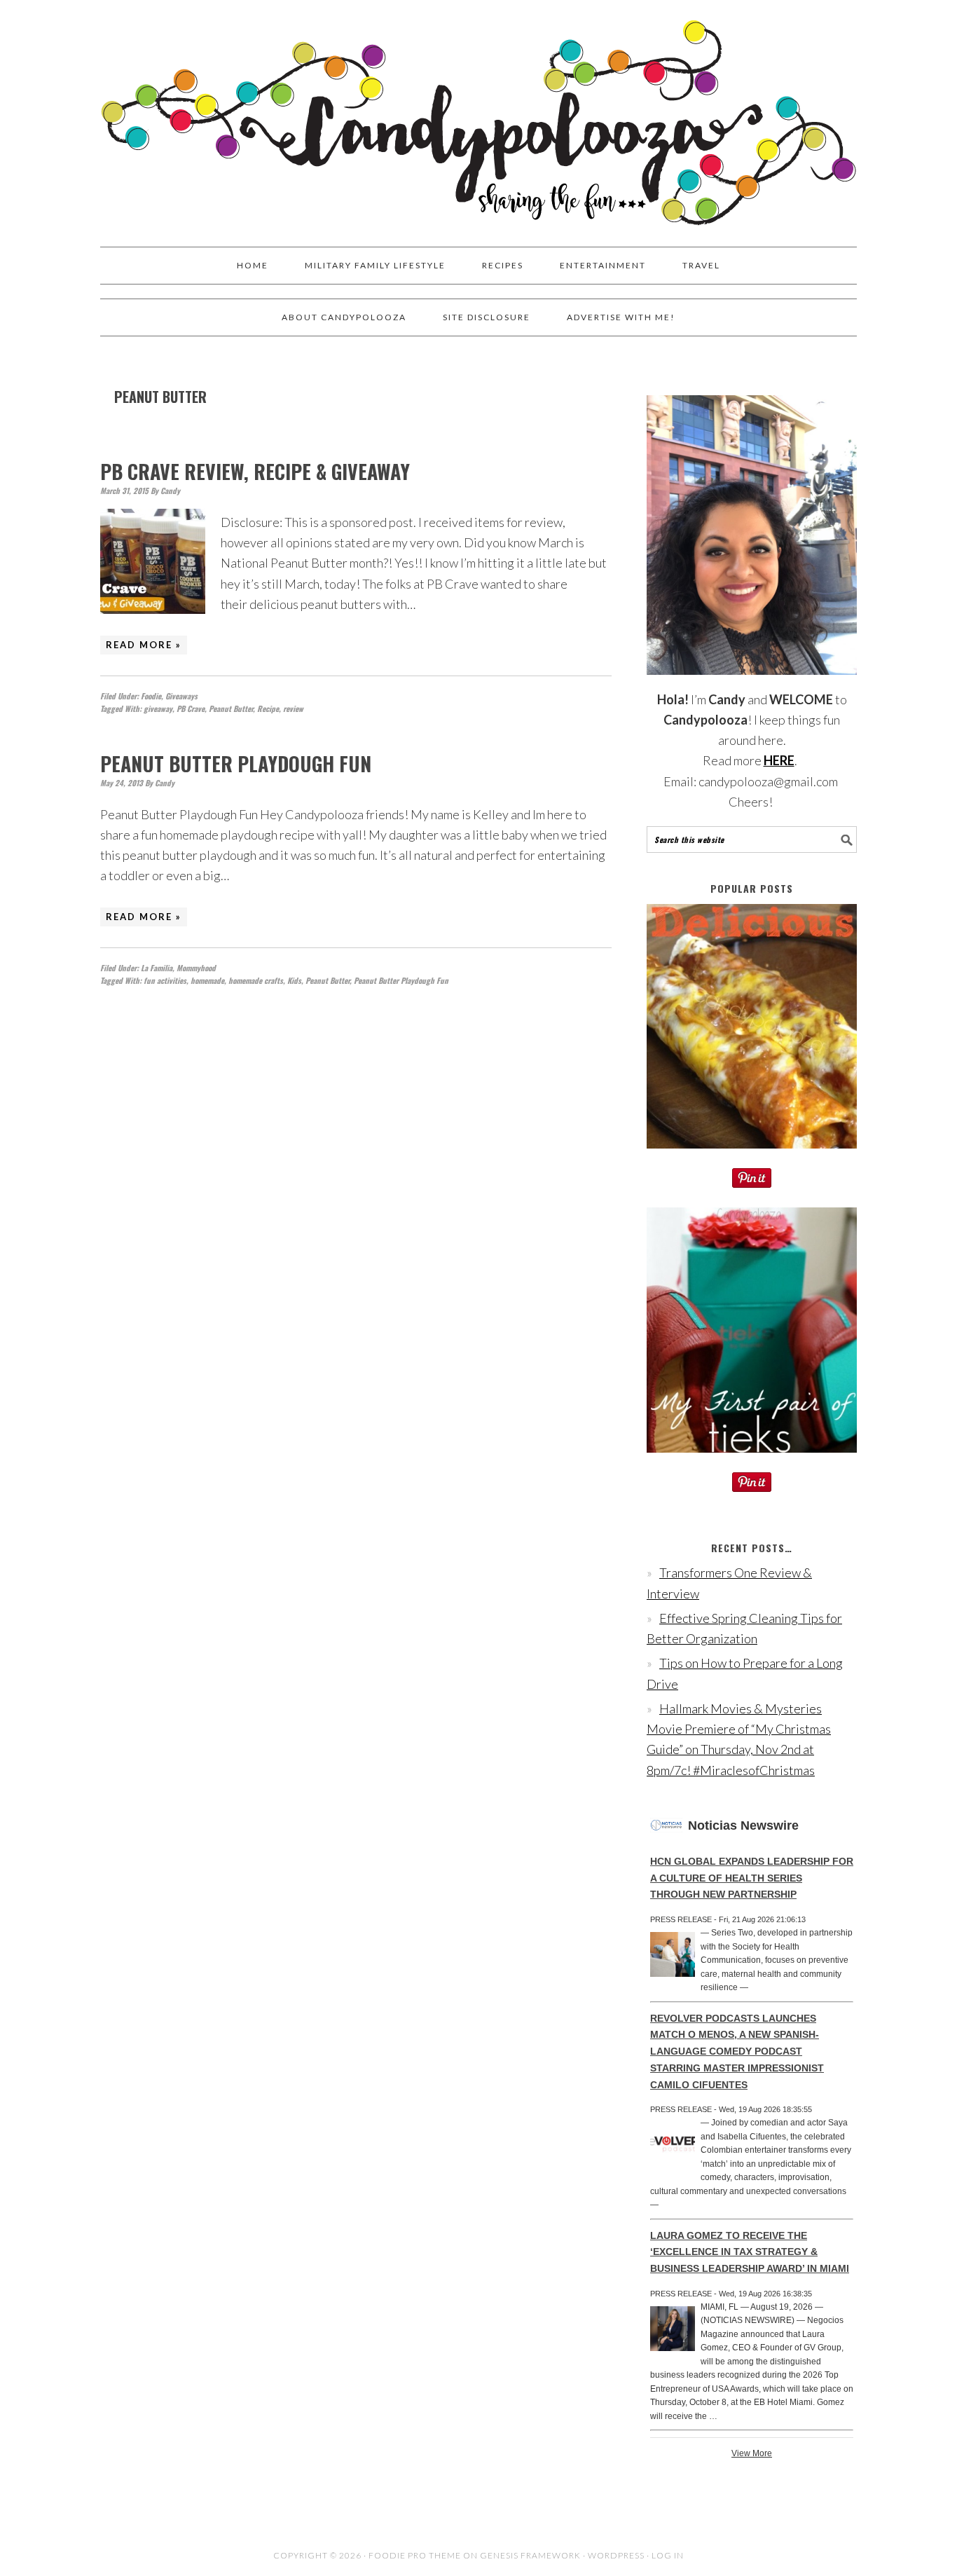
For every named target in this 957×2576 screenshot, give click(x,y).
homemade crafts (256, 980)
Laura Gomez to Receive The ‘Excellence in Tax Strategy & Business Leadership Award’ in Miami (750, 2252)
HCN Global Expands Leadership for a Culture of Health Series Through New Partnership (752, 1878)
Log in (668, 2555)
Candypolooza (478, 117)
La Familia (157, 968)
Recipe (268, 708)
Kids (294, 980)
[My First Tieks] (752, 1462)
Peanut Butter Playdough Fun (236, 763)
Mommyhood (196, 968)
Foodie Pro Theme (415, 2555)
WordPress (616, 2555)
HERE (779, 760)
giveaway (158, 708)
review (293, 708)
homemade (207, 980)
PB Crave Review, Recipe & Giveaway (255, 471)
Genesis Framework (530, 2555)
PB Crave (191, 708)
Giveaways (181, 696)
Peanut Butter (231, 708)
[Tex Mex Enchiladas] (752, 1158)
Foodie (151, 696)
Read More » (144, 645)
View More (752, 2453)
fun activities (165, 980)
